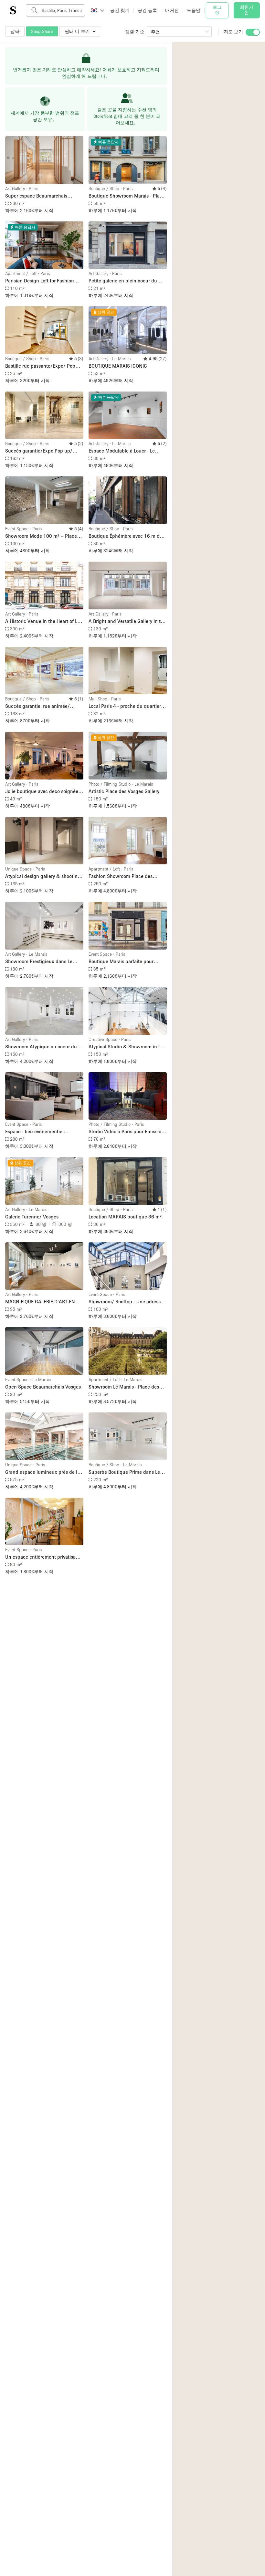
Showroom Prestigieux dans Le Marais (39, 962)
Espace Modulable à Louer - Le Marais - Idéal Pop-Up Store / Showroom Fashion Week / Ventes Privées (126, 451)
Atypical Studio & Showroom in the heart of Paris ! (127, 1047)
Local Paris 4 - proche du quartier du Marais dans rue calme (125, 706)
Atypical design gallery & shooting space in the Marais (43, 876)
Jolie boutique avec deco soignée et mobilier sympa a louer (42, 792)
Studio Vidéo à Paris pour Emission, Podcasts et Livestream (127, 1132)
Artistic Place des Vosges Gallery (124, 791)
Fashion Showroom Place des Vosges (121, 876)
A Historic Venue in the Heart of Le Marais (42, 621)
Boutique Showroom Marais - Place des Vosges (127, 196)
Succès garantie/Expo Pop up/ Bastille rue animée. (39, 451)
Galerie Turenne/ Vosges (32, 1217)
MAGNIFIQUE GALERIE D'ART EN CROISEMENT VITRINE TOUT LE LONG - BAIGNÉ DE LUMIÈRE (40, 1302)
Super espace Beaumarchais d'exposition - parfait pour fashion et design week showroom (42, 196)
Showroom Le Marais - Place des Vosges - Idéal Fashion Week (124, 1387)
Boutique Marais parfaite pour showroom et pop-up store (121, 962)
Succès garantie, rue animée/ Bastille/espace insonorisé (37, 706)
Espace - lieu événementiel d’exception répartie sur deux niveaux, (37, 1132)
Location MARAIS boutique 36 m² (125, 1217)
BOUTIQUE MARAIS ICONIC (118, 366)
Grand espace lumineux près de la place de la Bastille (42, 1472)
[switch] (253, 32)
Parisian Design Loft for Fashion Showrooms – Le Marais (40, 281)
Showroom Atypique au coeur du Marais (41, 1047)
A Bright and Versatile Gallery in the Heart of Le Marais (127, 621)
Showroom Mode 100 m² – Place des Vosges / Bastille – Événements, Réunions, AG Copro (42, 536)
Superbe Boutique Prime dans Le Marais (124, 1472)
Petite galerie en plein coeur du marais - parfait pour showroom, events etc (123, 281)
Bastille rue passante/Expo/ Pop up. (40, 366)
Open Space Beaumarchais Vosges (43, 1387)
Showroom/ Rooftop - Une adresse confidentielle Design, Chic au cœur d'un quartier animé (126, 1302)
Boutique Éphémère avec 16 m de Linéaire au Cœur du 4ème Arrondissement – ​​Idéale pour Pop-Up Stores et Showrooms (127, 536)
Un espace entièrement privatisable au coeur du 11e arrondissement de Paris (44, 1557)
